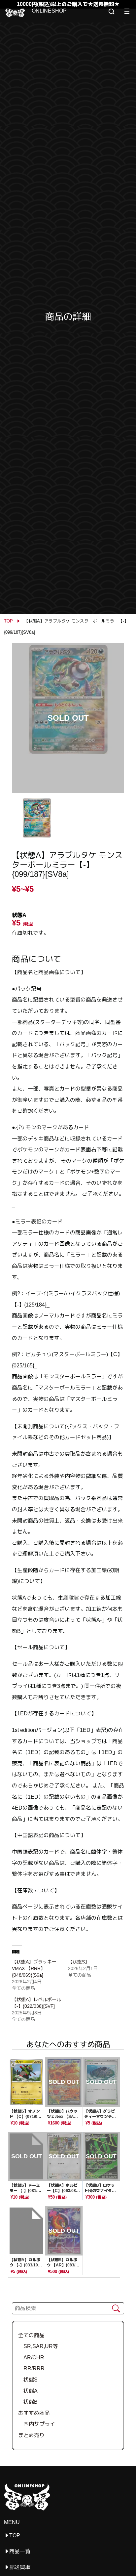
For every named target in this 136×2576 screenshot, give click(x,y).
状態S (28, 2380)
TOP (8, 621)
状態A (28, 2391)
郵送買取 (20, 2567)
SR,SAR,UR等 (38, 2346)
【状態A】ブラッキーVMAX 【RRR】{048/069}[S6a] (34, 1968)
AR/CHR (31, 2358)
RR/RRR (31, 2368)
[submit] (116, 2309)
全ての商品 (31, 2335)
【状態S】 (79, 1962)
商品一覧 (20, 2551)
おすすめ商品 (34, 2413)
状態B (28, 2402)
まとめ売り (31, 2435)
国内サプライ (37, 2424)
